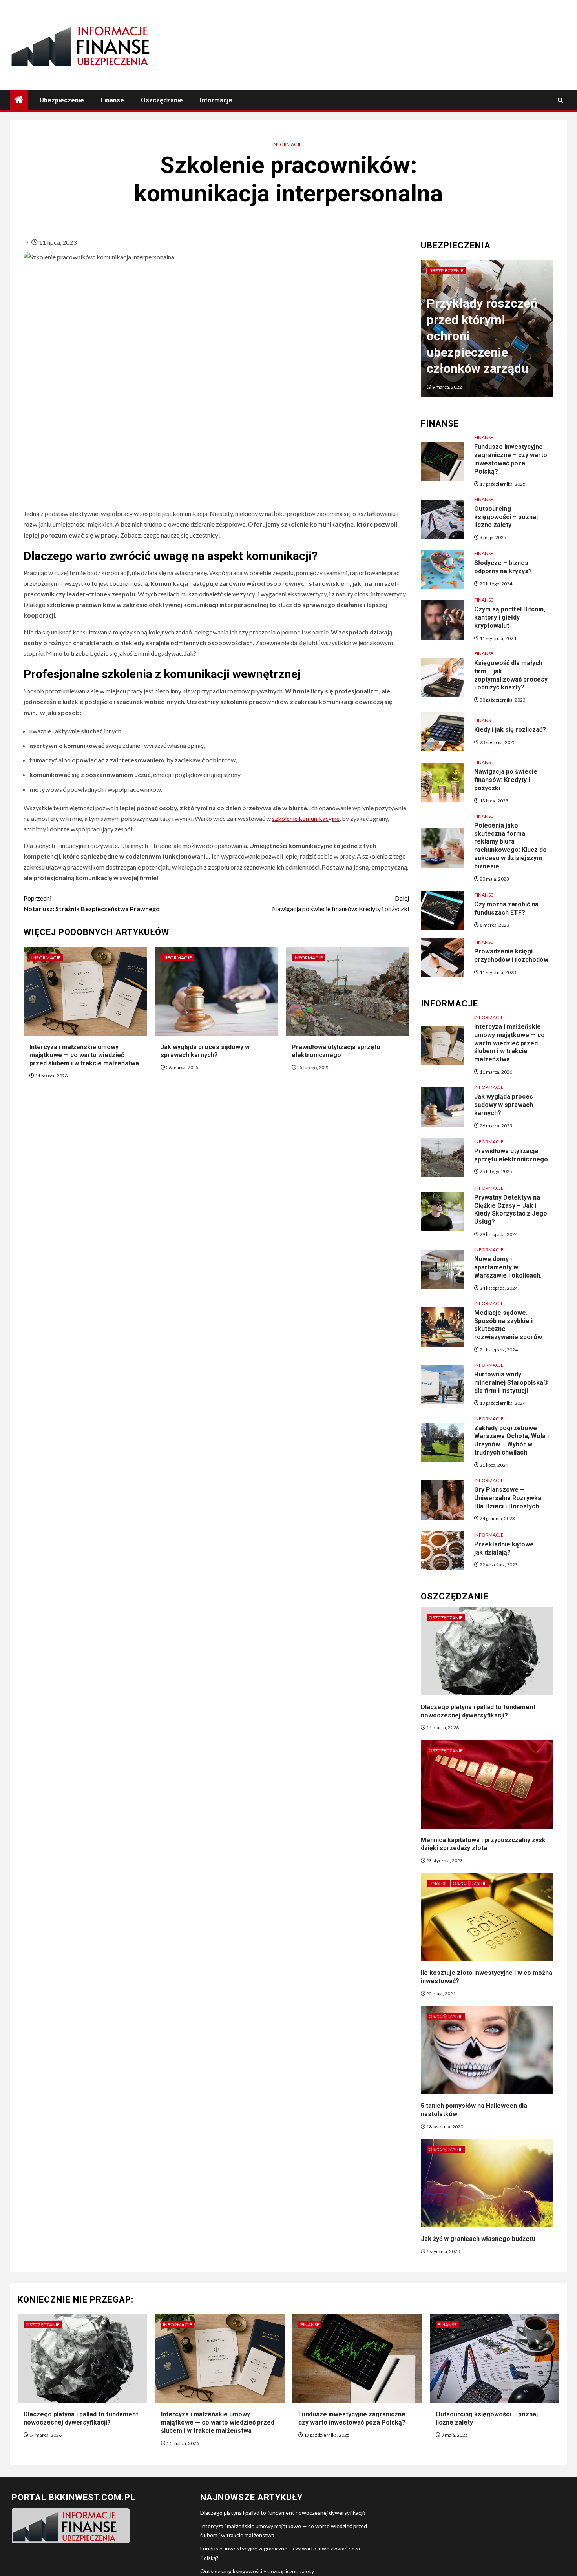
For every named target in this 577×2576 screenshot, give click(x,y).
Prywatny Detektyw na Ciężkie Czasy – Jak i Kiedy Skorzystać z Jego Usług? (511, 1210)
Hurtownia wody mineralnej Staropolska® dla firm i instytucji (511, 1383)
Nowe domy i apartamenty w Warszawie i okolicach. (508, 1267)
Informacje (216, 100)
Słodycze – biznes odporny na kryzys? (503, 567)
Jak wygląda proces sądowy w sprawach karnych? (205, 1051)
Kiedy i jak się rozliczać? (510, 730)
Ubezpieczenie (62, 100)
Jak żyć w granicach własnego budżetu (478, 2239)
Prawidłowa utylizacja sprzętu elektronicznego (336, 1051)
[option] (487, 333)
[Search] (560, 100)
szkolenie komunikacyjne (306, 818)
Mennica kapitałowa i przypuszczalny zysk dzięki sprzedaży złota (483, 1844)
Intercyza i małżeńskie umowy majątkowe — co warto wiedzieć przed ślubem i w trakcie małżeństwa (84, 1055)
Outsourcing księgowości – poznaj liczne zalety (506, 517)
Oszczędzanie (162, 100)
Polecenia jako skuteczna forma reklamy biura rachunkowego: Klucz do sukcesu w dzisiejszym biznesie (510, 846)
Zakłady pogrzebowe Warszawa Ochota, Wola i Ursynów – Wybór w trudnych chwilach (511, 1440)
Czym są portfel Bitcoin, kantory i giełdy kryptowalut (510, 617)
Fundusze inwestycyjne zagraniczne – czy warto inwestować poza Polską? (511, 459)
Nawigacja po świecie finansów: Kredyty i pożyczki (341, 903)
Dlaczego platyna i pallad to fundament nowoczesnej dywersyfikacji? (283, 2513)
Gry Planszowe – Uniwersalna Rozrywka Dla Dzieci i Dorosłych (508, 1498)
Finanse (112, 100)
